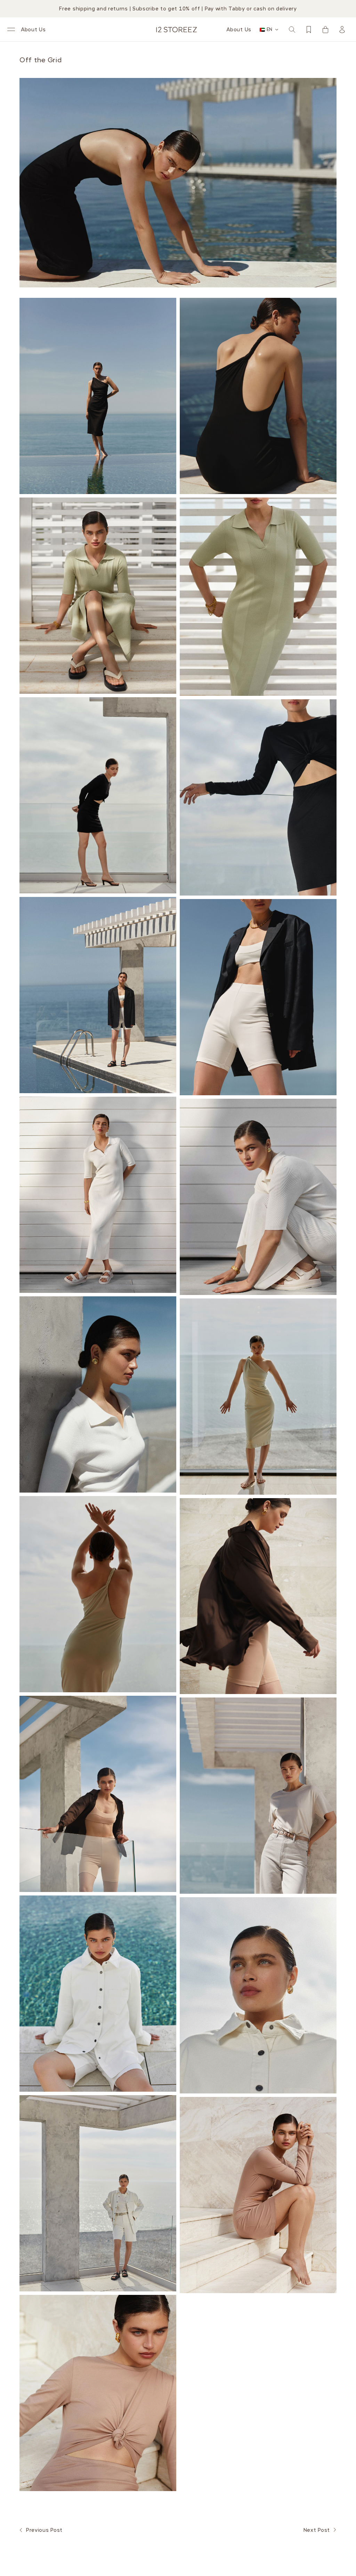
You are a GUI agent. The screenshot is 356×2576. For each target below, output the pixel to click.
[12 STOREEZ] (177, 30)
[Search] (292, 30)
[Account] (342, 30)
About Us (33, 30)
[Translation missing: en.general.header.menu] (11, 30)
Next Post (317, 2530)
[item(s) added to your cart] (325, 30)
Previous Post (44, 2530)
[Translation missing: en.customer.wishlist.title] (309, 30)
